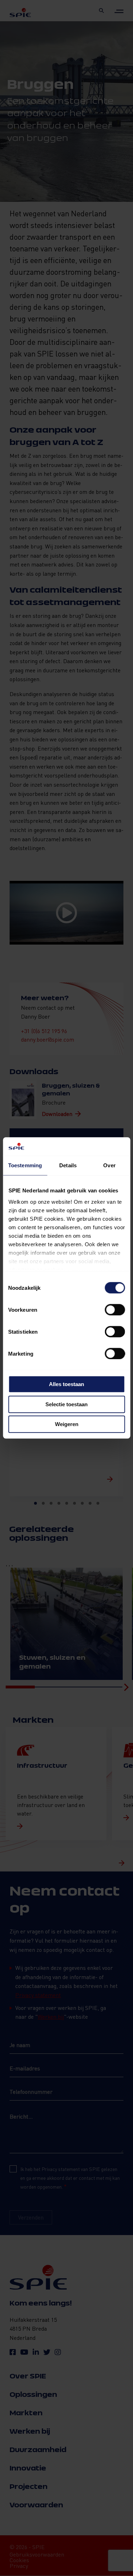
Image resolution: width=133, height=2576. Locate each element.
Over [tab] (109, 1166)
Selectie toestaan (66, 1404)
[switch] (115, 1310)
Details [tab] (68, 1166)
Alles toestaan (66, 1384)
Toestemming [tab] (25, 1166)
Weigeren (67, 1424)
